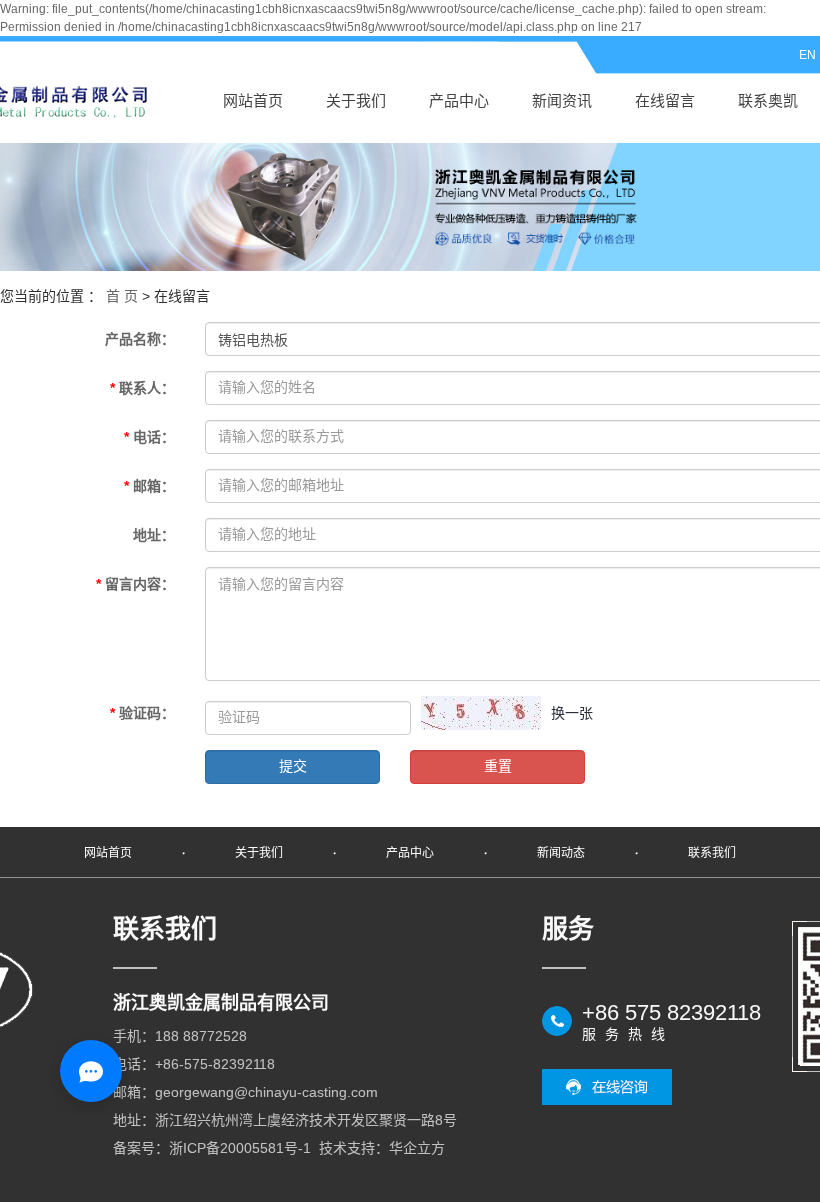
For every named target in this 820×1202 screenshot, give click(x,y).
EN (807, 55)
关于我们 (356, 100)
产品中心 (459, 100)
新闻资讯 (562, 100)
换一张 (572, 713)
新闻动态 (561, 853)
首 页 (122, 296)
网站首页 (253, 100)
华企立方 (417, 1148)
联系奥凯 (768, 100)
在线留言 (665, 100)
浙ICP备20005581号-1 (240, 1148)
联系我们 (712, 853)
